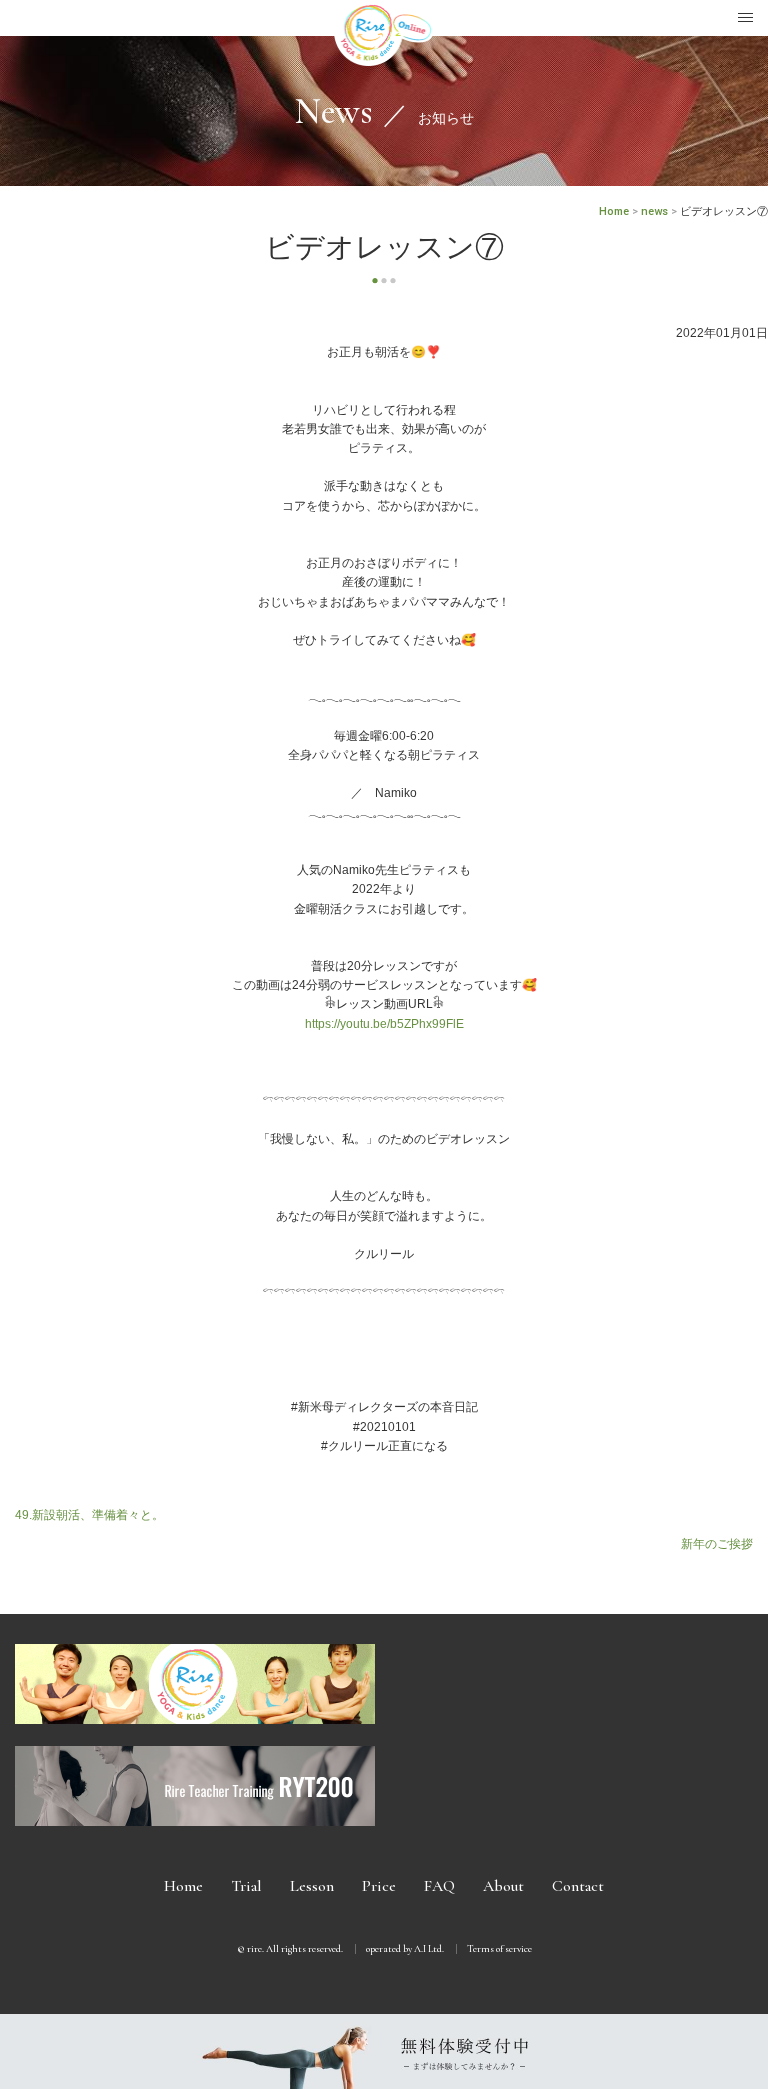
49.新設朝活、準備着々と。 (89, 1515)
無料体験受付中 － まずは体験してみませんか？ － (384, 2051)
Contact (578, 1886)
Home (183, 1886)
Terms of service (499, 1949)
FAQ (439, 1886)
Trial (246, 1886)
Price (379, 1886)
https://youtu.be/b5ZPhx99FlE (384, 1024)
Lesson (312, 1886)
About (503, 1886)
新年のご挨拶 (717, 1544)
